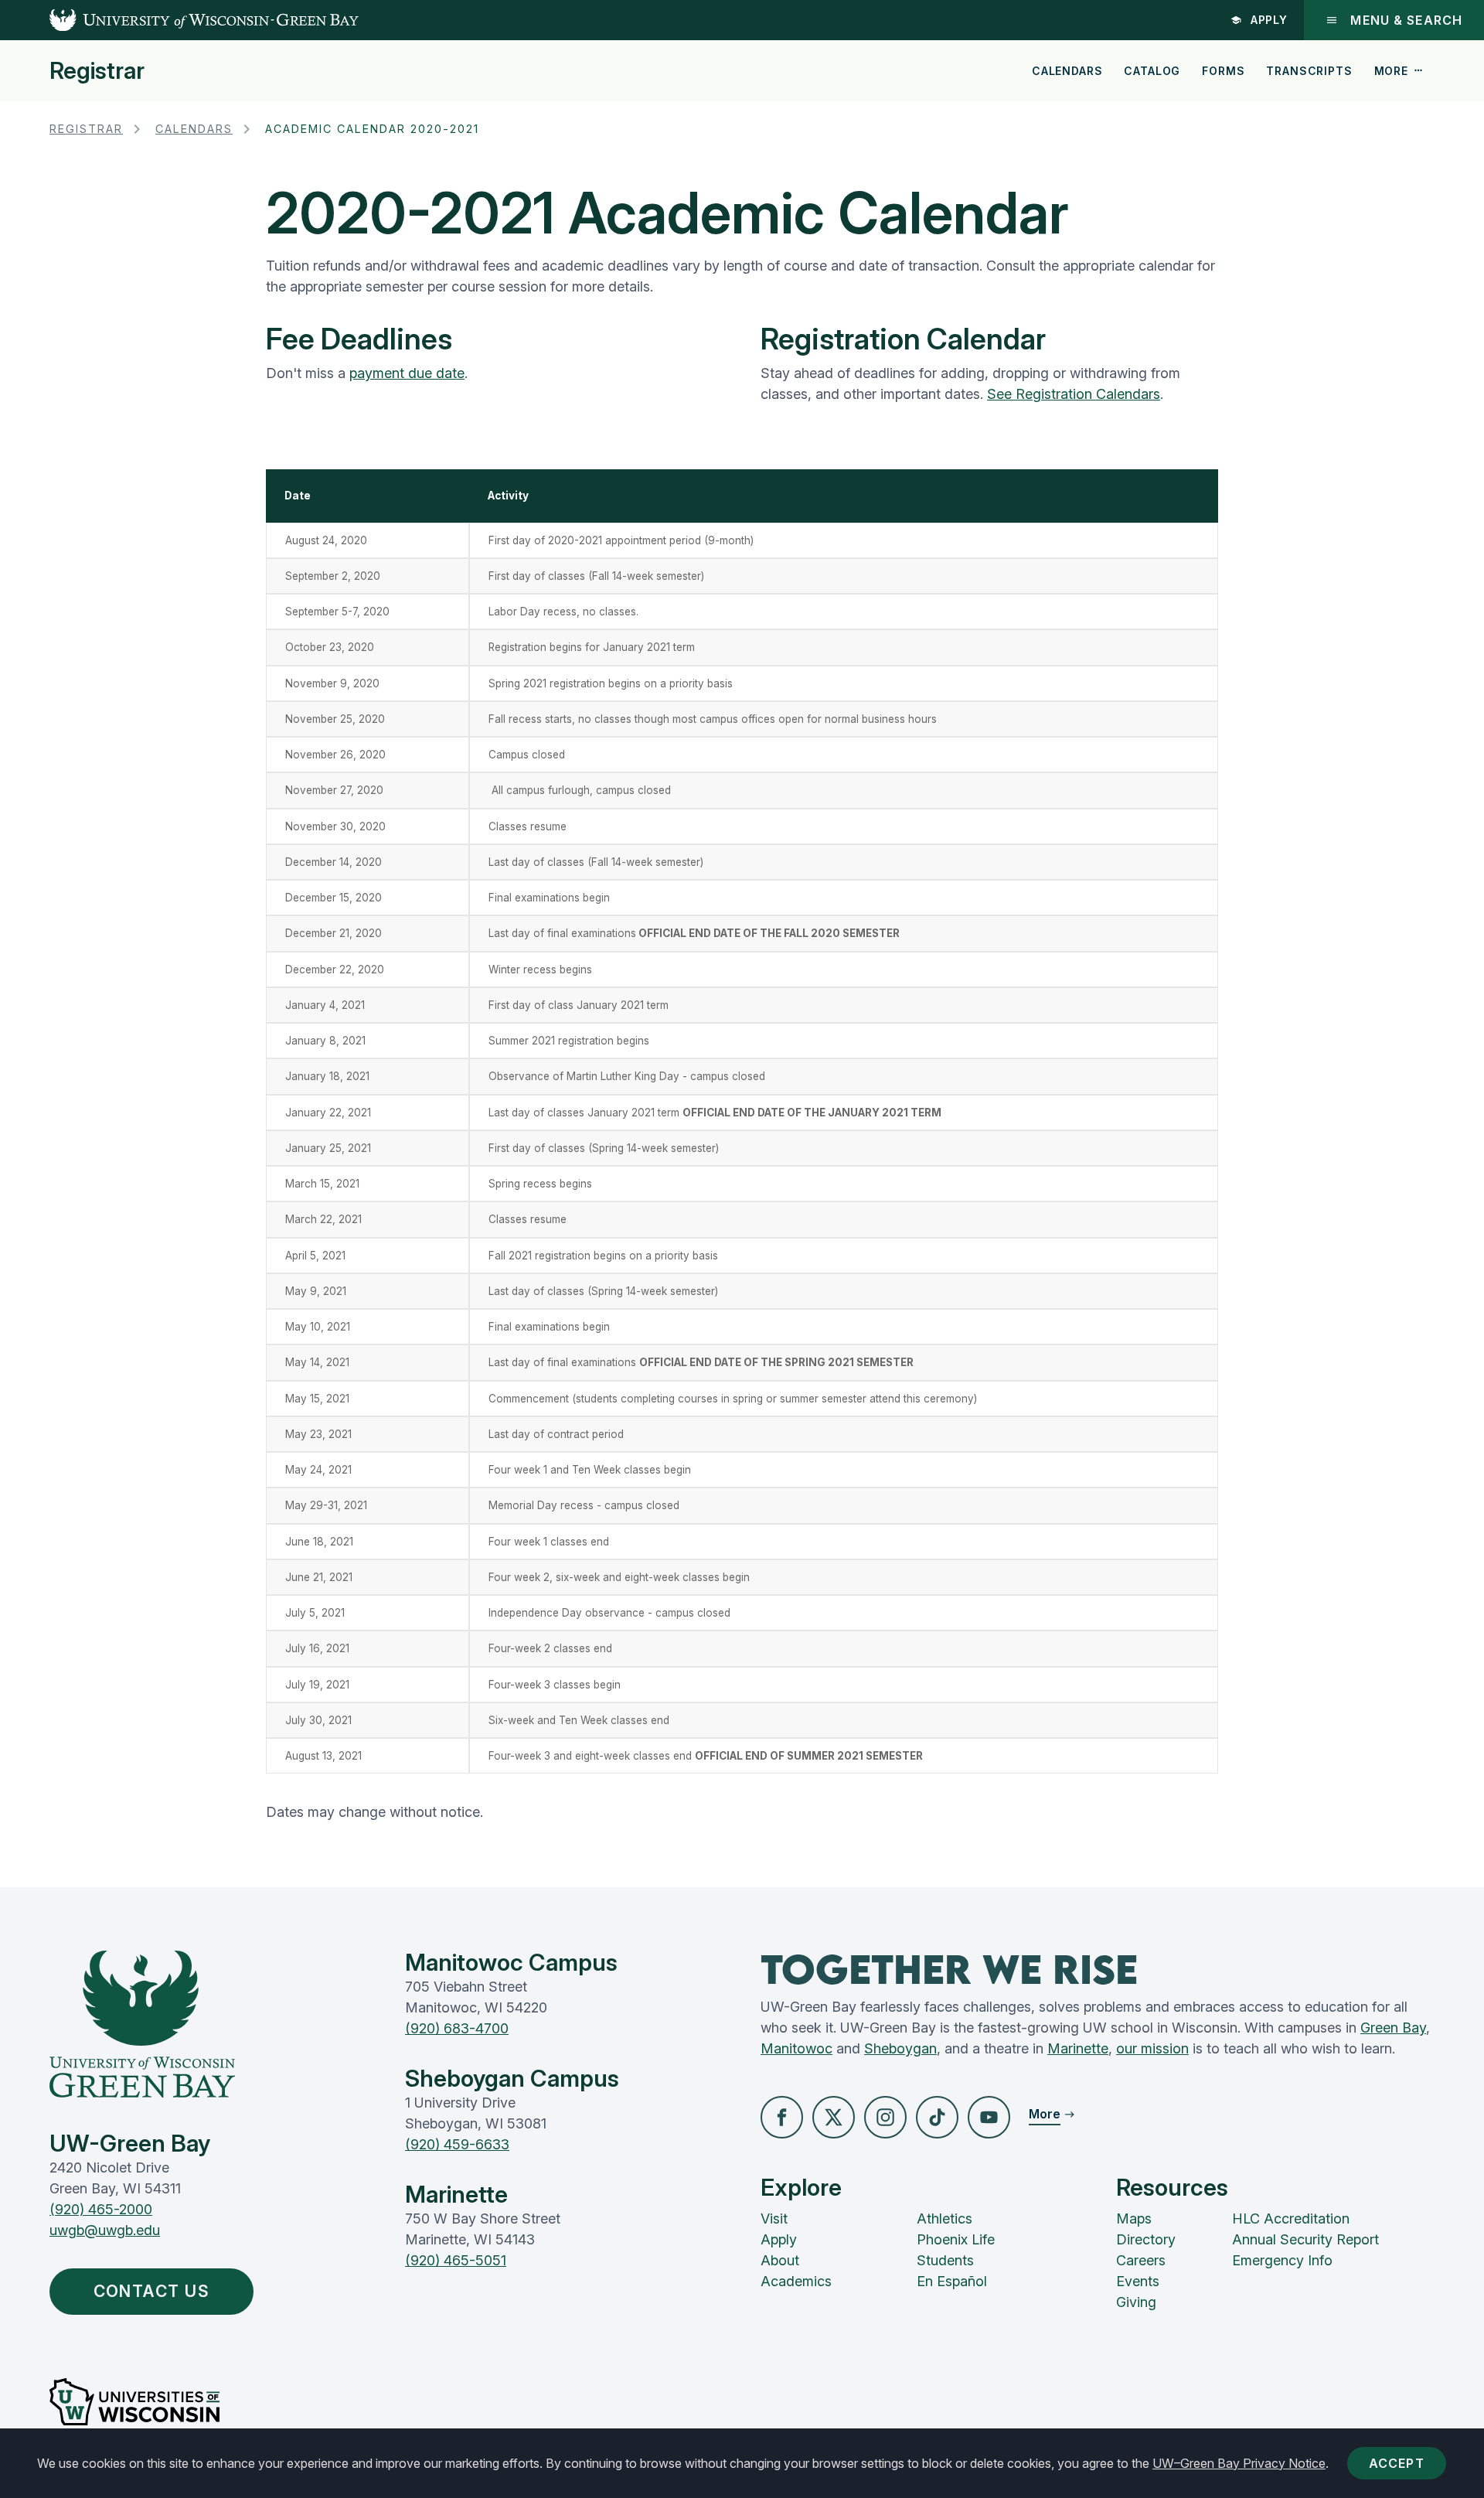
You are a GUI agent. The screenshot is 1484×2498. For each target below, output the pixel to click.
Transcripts (1309, 71)
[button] (782, 2117)
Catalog (1152, 71)
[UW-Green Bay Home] (179, 20)
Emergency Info (1282, 2260)
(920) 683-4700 (457, 2028)
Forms (1223, 71)
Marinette (1078, 2048)
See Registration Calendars (1074, 394)
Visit (774, 2219)
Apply (1270, 20)
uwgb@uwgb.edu (105, 2230)
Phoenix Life (956, 2239)
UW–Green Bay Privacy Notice (1239, 2463)
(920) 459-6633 (457, 2144)
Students (945, 2260)
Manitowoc (796, 2048)
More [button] (1391, 71)
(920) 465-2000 (101, 2209)
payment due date (407, 373)
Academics (796, 2281)
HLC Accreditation (1291, 2219)
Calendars (1067, 71)
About (780, 2260)
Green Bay (1393, 2028)
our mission (1152, 2048)
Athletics (945, 2219)
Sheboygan (900, 2048)
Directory (1146, 2239)
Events (1138, 2281)
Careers (1141, 2260)
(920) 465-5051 (456, 2260)
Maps (1134, 2219)
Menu (1406, 20)
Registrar (97, 70)
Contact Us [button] (152, 2291)
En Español (952, 2281)
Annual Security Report (1305, 2239)
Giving (1136, 2302)
